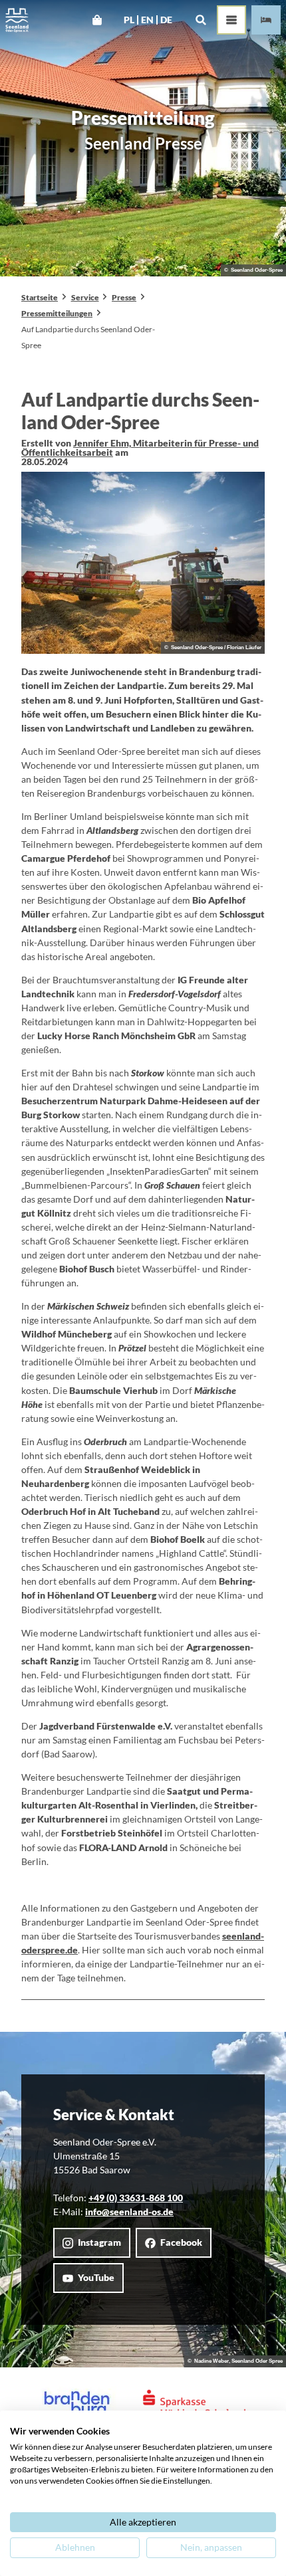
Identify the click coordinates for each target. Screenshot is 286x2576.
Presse (124, 297)
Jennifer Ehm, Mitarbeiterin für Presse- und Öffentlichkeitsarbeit (140, 447)
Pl (129, 20)
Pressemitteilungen (57, 313)
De (166, 20)
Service (85, 297)
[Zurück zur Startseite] (17, 20)
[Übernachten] (266, 20)
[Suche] (201, 20)
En (147, 20)
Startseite (40, 297)
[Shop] (97, 20)
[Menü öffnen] (231, 20)
